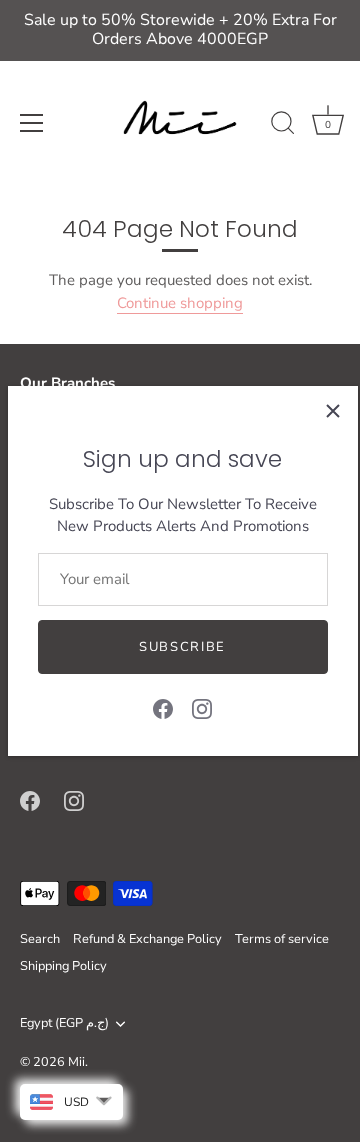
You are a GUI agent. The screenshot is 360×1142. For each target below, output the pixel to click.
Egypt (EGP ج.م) (64, 1024)
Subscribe (182, 647)
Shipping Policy (63, 966)
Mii (76, 1062)
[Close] (333, 411)
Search (40, 939)
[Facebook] (163, 707)
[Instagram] (202, 707)
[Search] (283, 126)
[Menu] (32, 123)
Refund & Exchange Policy (147, 939)
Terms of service (282, 939)
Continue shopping (180, 303)
